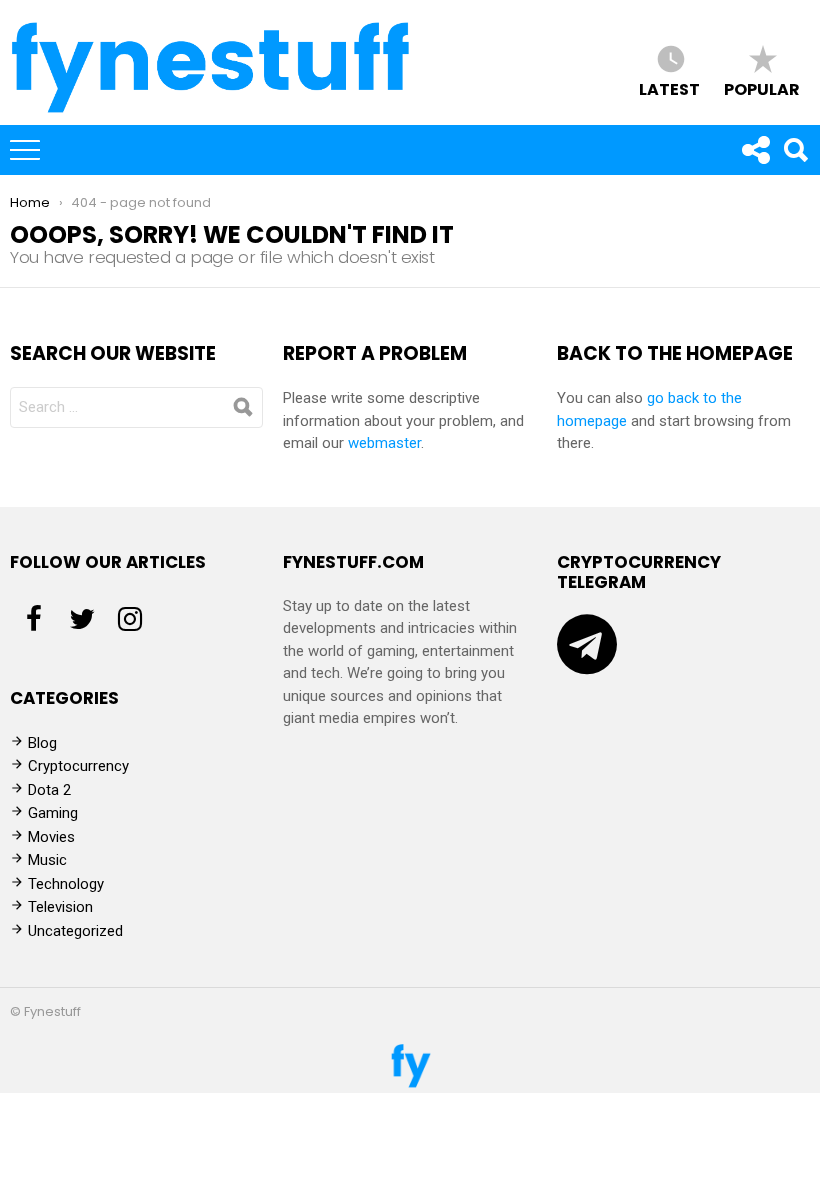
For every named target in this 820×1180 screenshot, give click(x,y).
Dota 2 (49, 790)
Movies (51, 837)
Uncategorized (75, 931)
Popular (762, 88)
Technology (66, 884)
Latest (669, 88)
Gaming (53, 813)
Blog (42, 743)
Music (47, 860)
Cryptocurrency (78, 766)
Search (795, 150)
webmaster (384, 443)
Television (60, 907)
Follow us (755, 150)
